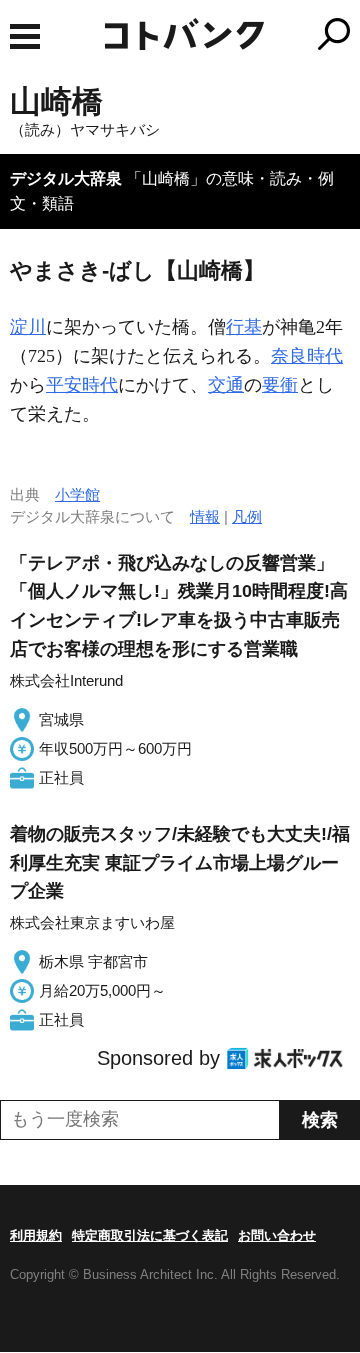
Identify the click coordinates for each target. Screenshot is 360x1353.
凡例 (247, 516)
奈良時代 (307, 356)
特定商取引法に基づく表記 (150, 1235)
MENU (25, 36)
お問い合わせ (277, 1235)
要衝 (280, 385)
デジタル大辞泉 (66, 178)
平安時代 (82, 385)
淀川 (28, 327)
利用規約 (36, 1235)
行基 (244, 327)
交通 (226, 385)
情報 (205, 516)
